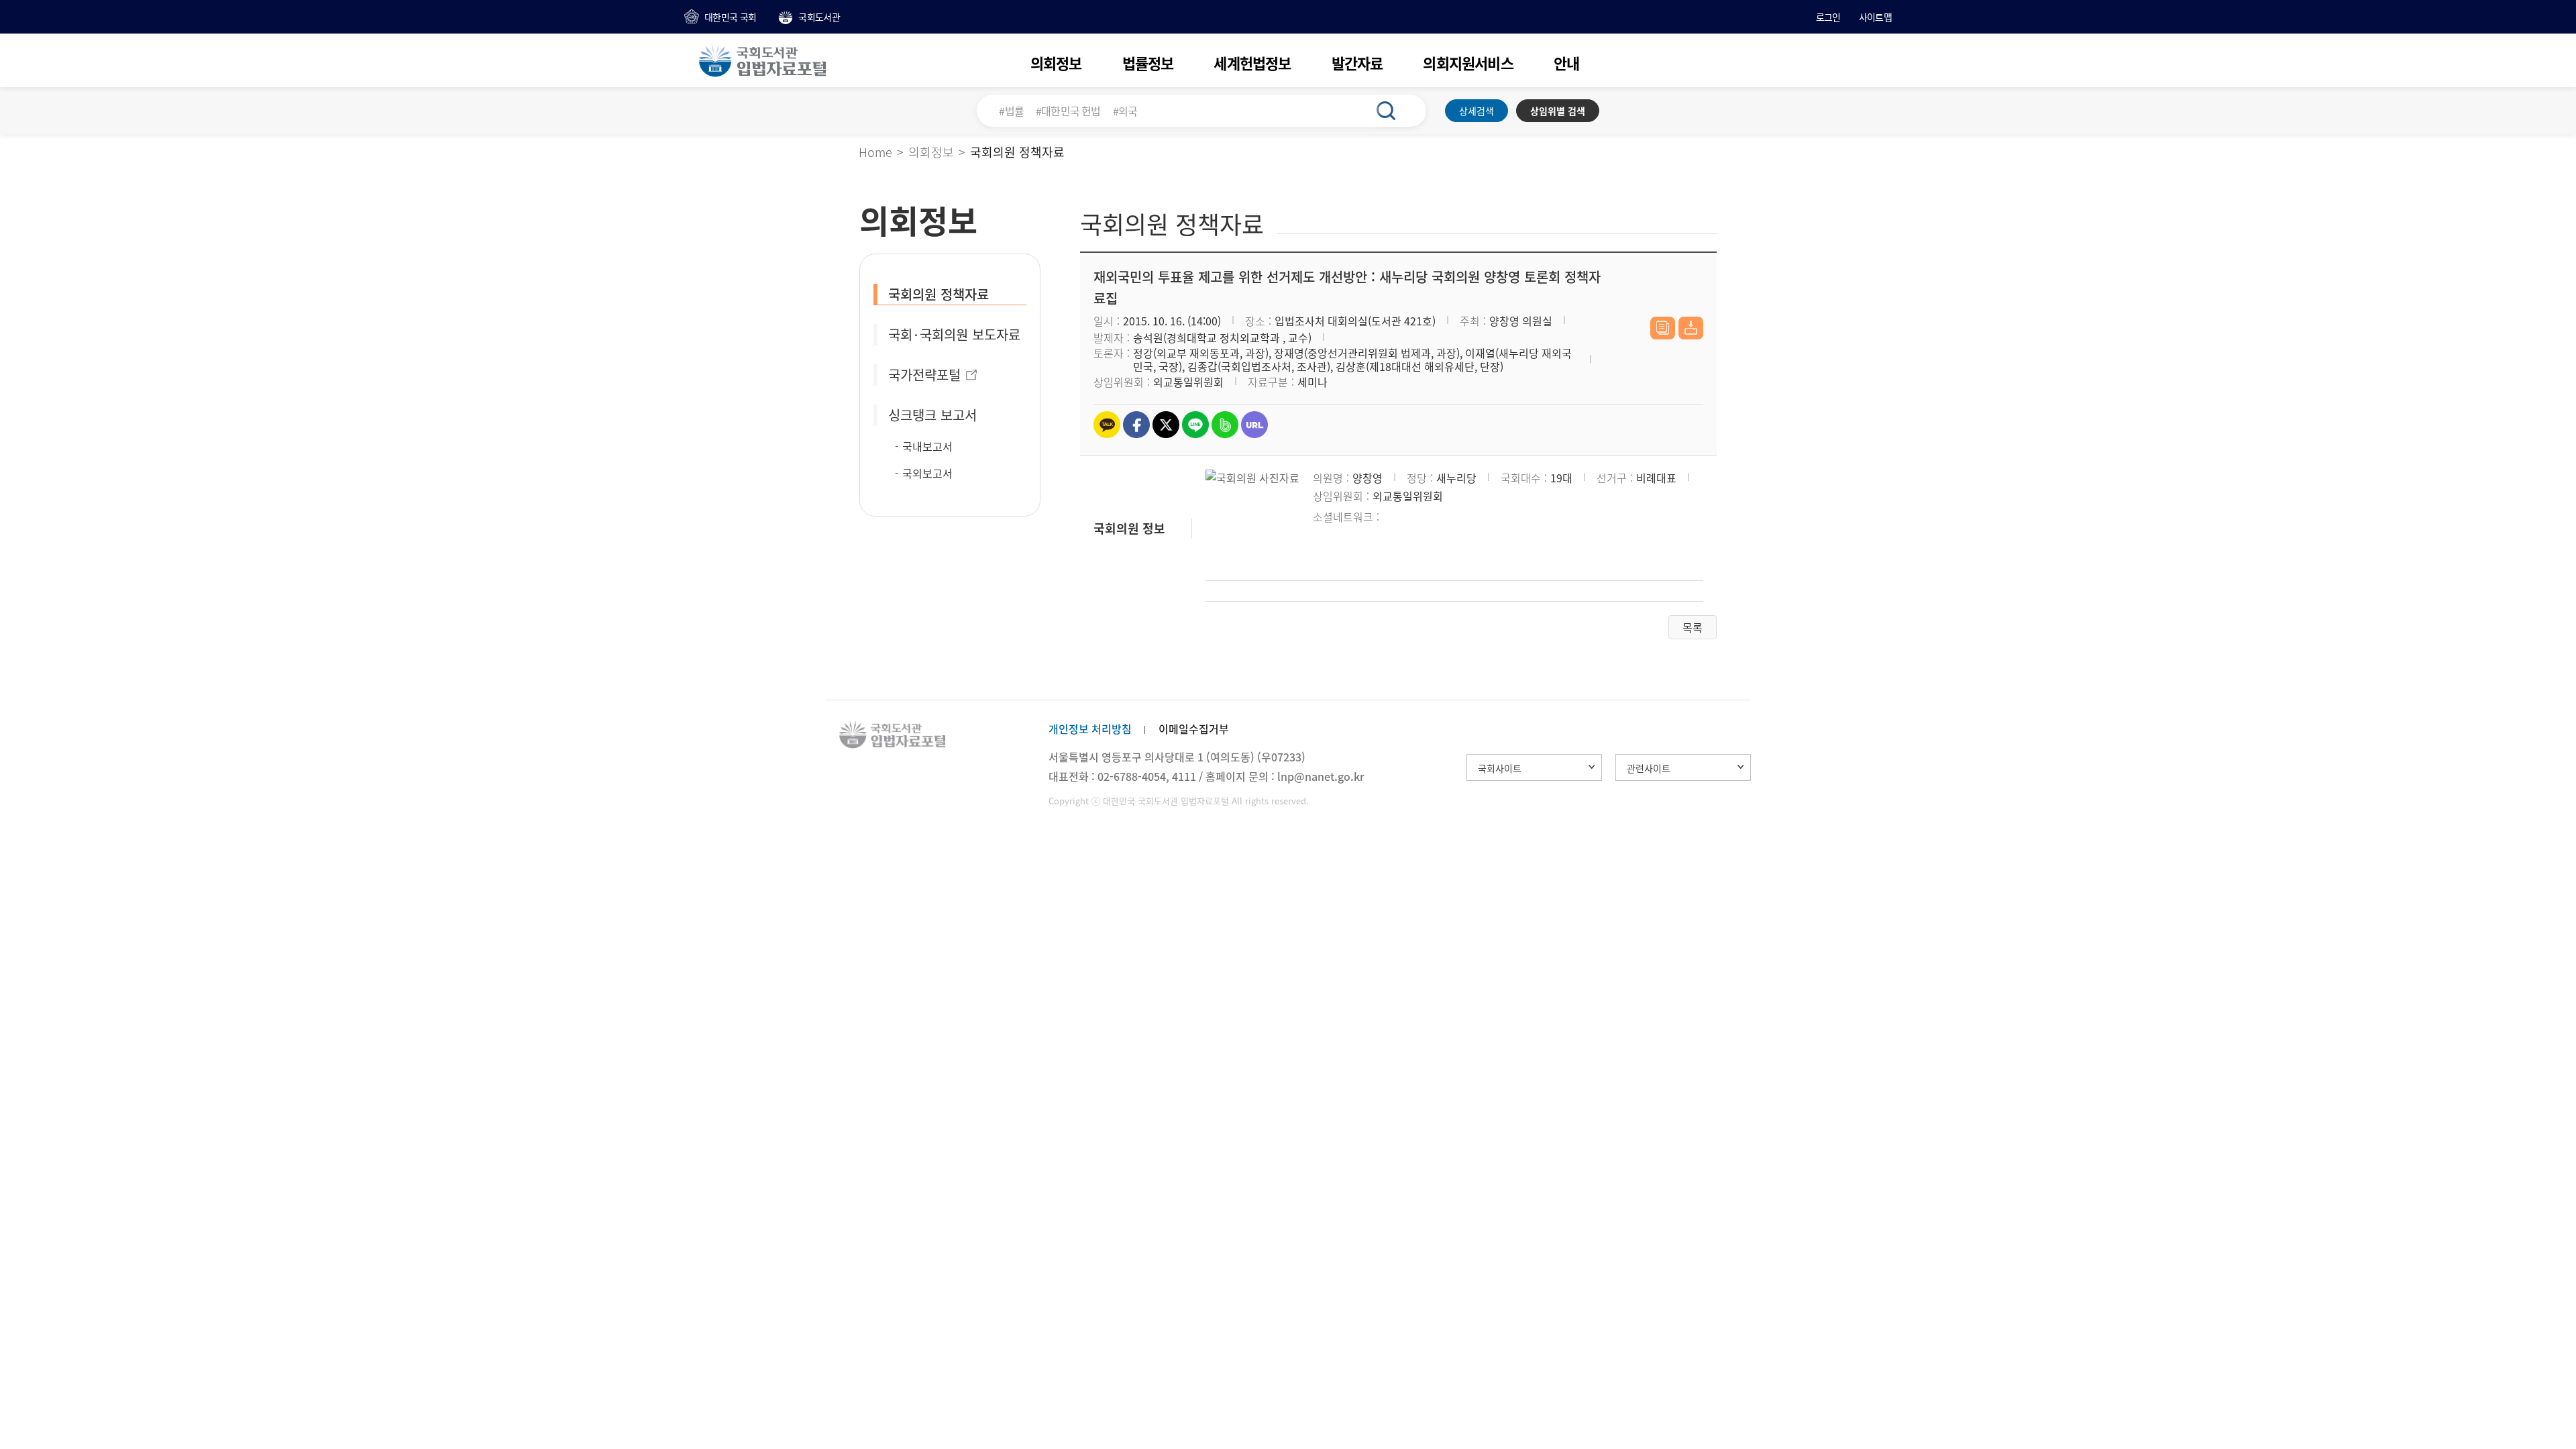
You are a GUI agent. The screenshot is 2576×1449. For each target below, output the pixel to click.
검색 (1393, 111)
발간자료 (1357, 63)
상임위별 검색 (1558, 111)
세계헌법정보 (1252, 63)
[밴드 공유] (1225, 425)
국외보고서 (927, 473)
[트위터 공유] (1166, 425)
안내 (1566, 63)
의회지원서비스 (1468, 63)
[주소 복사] (1254, 425)
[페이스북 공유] (1136, 425)
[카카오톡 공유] (1107, 425)
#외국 (1125, 111)
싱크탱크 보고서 (932, 415)
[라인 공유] (1195, 425)
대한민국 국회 (730, 17)
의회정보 (1056, 63)
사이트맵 (1875, 17)
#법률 (1011, 111)
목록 (1693, 627)
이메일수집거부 (1194, 729)
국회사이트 (1500, 768)
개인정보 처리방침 (1090, 729)
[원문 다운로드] (1691, 328)
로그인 (1828, 17)
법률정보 (1148, 63)
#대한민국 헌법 (1068, 111)
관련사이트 (1649, 768)
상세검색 (1477, 111)
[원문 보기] (1663, 328)
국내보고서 (927, 446)
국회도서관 (819, 17)
